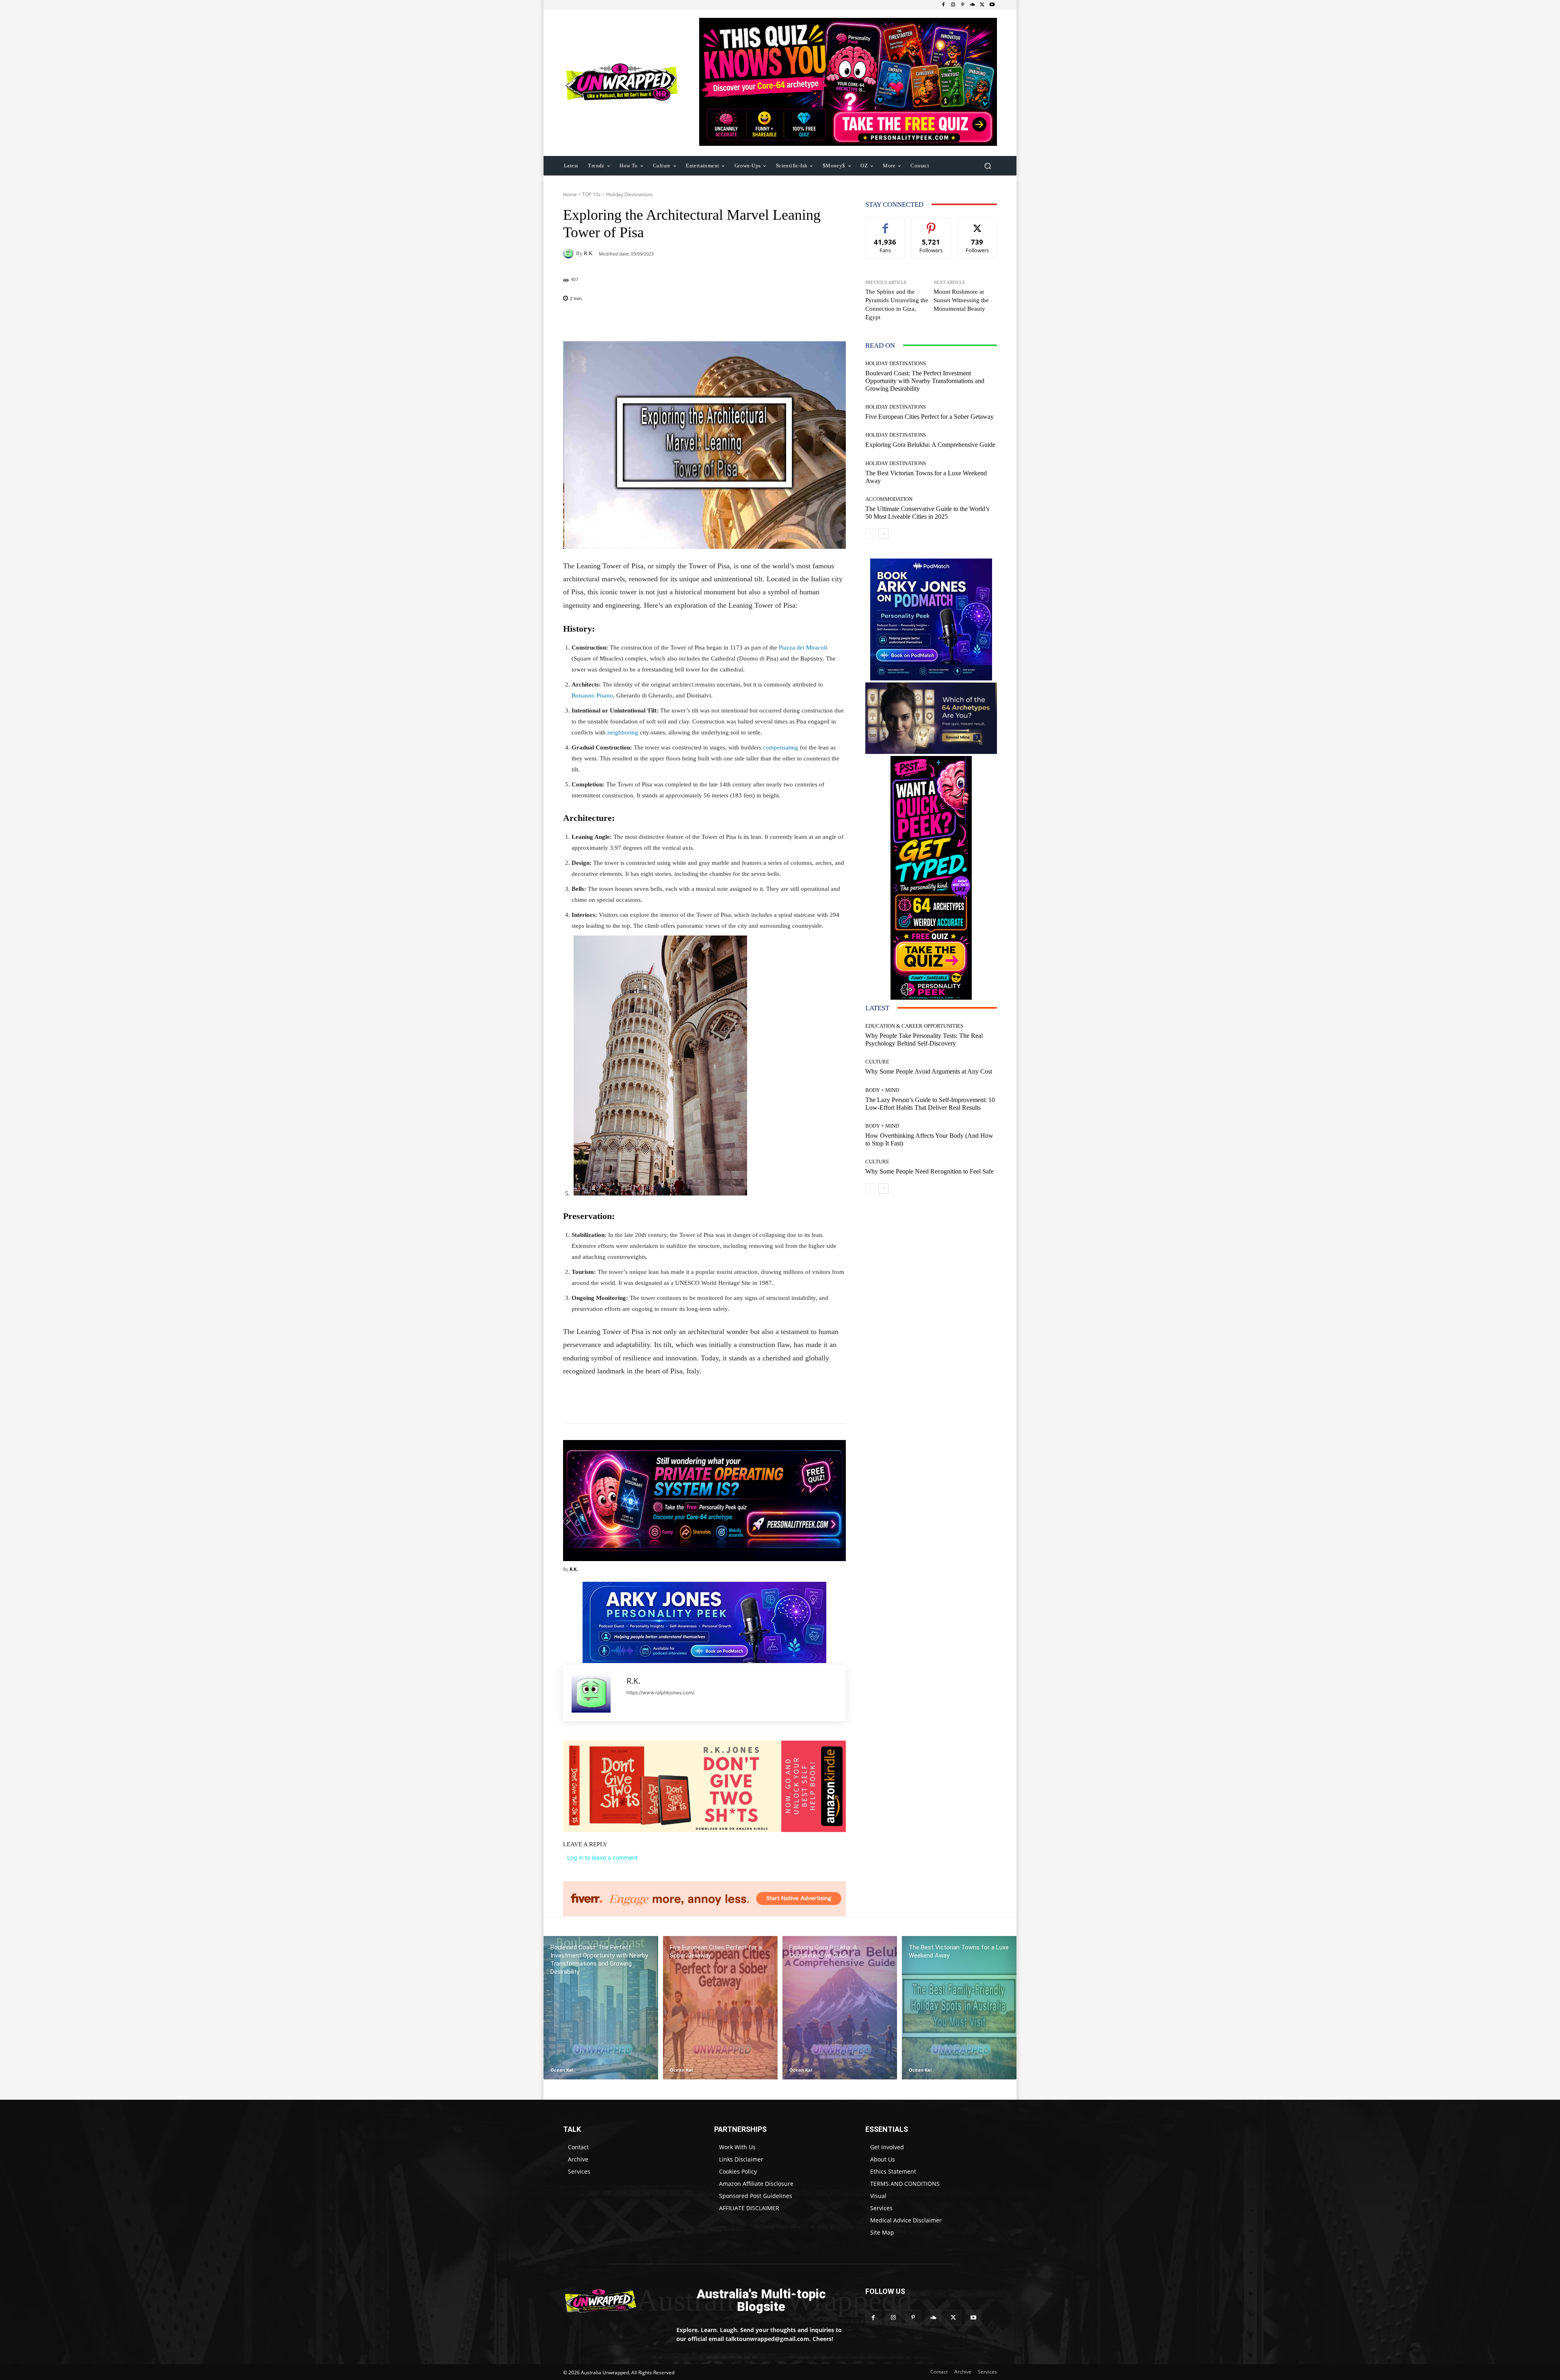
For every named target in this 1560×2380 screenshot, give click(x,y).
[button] (987, 166)
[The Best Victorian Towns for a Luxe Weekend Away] (959, 2008)
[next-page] (883, 534)
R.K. (589, 253)
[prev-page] (870, 534)
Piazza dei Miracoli (803, 648)
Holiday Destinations (629, 194)
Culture (877, 1062)
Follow (931, 224)
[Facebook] (943, 5)
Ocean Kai (562, 2070)
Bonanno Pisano (592, 695)
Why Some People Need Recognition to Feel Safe (929, 1171)
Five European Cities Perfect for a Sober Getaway (929, 417)
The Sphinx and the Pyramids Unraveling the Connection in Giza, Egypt (897, 304)
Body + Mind (882, 1090)
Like (885, 224)
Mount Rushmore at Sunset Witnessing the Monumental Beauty (961, 300)
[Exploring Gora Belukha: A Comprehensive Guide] (840, 2008)
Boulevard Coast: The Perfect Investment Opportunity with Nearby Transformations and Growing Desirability (925, 381)
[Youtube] (992, 5)
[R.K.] (570, 253)
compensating (781, 747)
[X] (982, 5)
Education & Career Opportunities (914, 1026)
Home (570, 194)
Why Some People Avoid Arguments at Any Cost (929, 1071)
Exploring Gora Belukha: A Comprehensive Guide (930, 445)
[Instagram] (953, 5)
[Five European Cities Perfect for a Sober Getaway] (720, 2008)
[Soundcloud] (973, 5)
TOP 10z (591, 194)
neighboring (623, 732)
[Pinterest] (963, 5)
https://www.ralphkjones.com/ (660, 1692)
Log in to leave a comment (602, 1857)
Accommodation (889, 499)
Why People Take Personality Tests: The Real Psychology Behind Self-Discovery (924, 1039)
